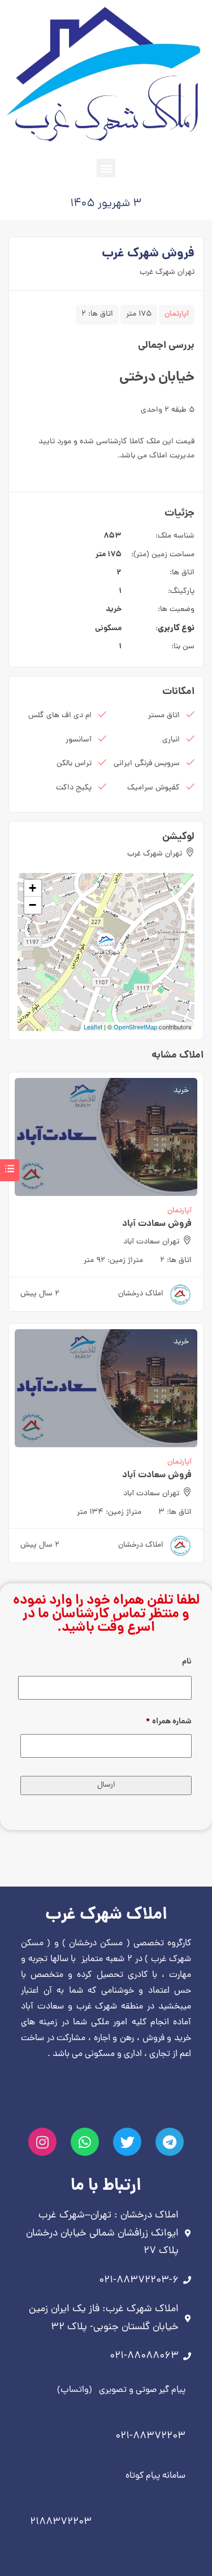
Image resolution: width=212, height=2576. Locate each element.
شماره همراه (169, 1722)
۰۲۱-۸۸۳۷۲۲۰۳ (150, 2436)
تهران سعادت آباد (151, 1242)
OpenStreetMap (135, 1027)
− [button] (33, 905)
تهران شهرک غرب (167, 272)
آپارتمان (177, 314)
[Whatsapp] (85, 2142)
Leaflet (93, 1027)
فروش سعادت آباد (157, 1224)
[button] (106, 168)
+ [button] (33, 888)
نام (187, 1662)
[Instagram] (42, 2142)
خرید (114, 609)
